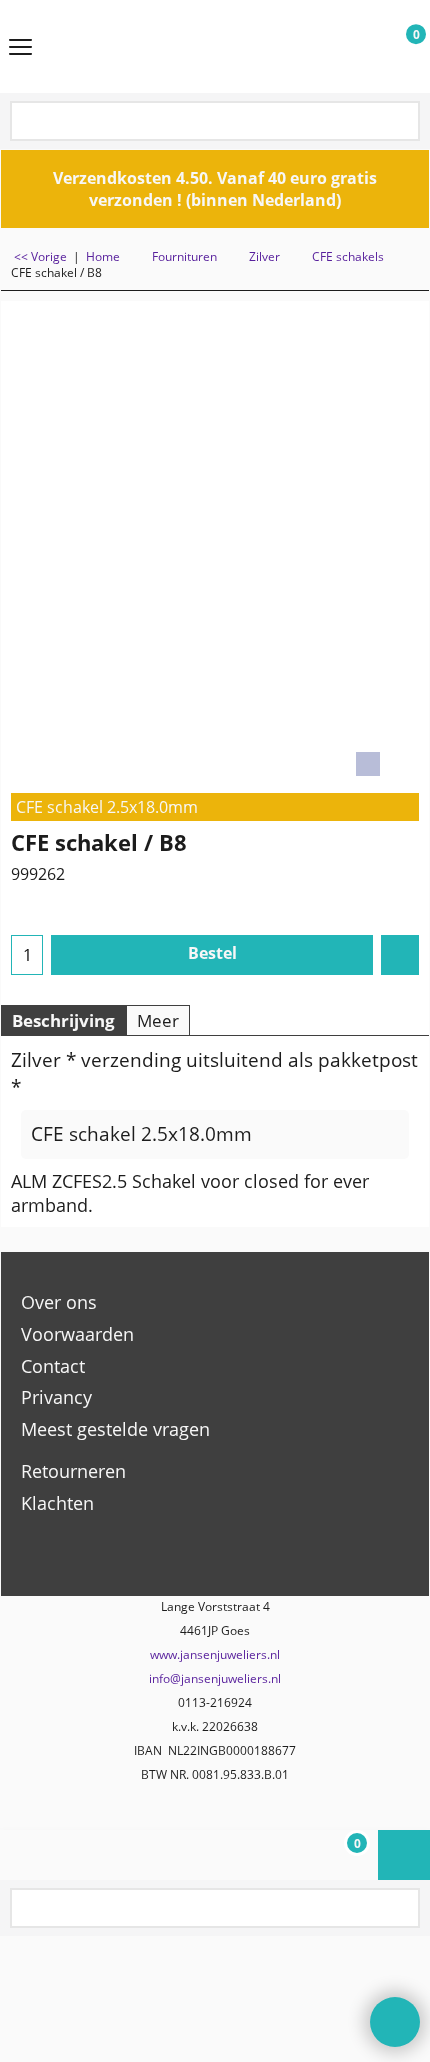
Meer (158, 1020)
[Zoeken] (403, 122)
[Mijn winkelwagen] (397, 47)
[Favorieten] (400, 955)
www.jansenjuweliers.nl (215, 1654)
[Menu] (20, 48)
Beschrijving (63, 1020)
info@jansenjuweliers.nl (215, 1678)
